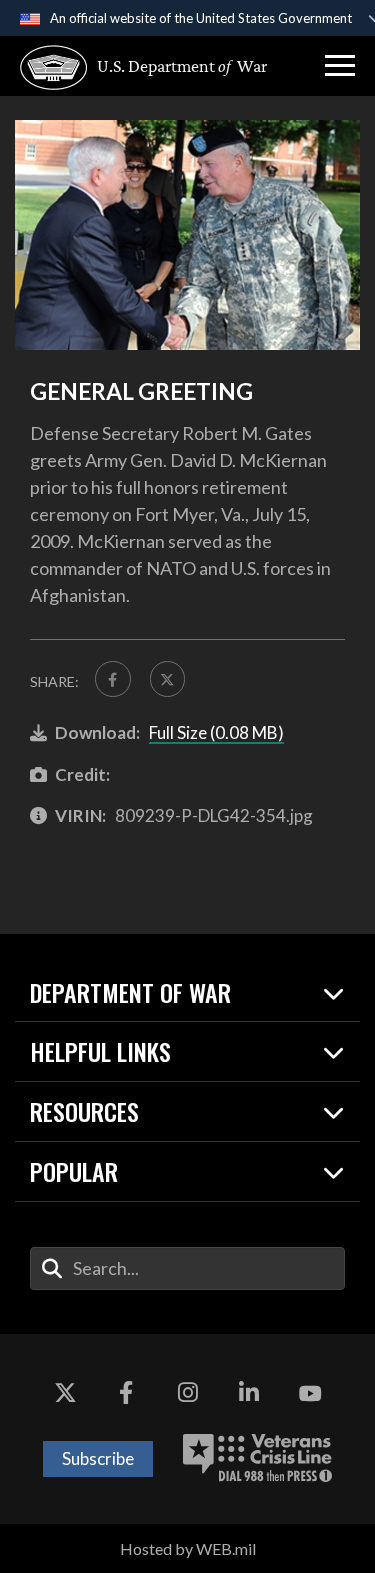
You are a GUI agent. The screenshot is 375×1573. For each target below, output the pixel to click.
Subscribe (98, 1458)
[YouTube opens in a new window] (310, 1394)
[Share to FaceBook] (113, 679)
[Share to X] (168, 679)
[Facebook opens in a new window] (126, 1394)
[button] (340, 66)
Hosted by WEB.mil (188, 1548)
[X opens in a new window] (65, 1394)
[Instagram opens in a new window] (188, 1394)
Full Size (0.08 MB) (216, 732)
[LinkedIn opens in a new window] (249, 1394)
